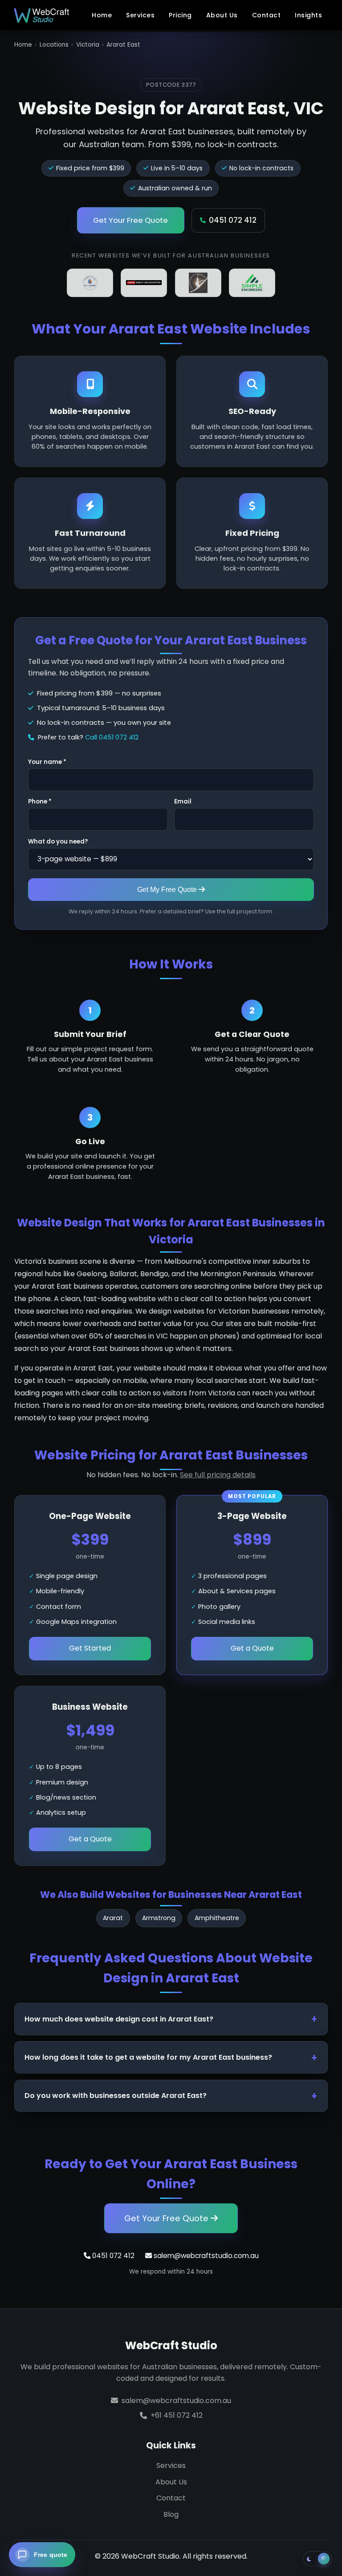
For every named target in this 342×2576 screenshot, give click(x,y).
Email (183, 802)
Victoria (88, 45)
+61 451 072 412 (177, 2415)
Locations (54, 45)
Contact (267, 15)
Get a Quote (252, 1648)
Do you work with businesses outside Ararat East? (116, 2096)
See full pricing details (218, 1475)
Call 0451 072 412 (112, 737)
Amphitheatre (217, 1918)
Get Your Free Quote (130, 220)
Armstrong (159, 1918)
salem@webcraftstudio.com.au (205, 2256)
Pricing (180, 15)
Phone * (40, 802)
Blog (171, 2514)
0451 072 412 (233, 220)
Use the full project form (239, 911)
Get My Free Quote (168, 889)
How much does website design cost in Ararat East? (119, 2019)
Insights (308, 15)
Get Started (90, 1648)
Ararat (113, 1918)
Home (102, 15)
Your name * (47, 762)
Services (140, 15)
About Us (222, 15)
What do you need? (58, 842)
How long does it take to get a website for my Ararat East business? (148, 2057)
